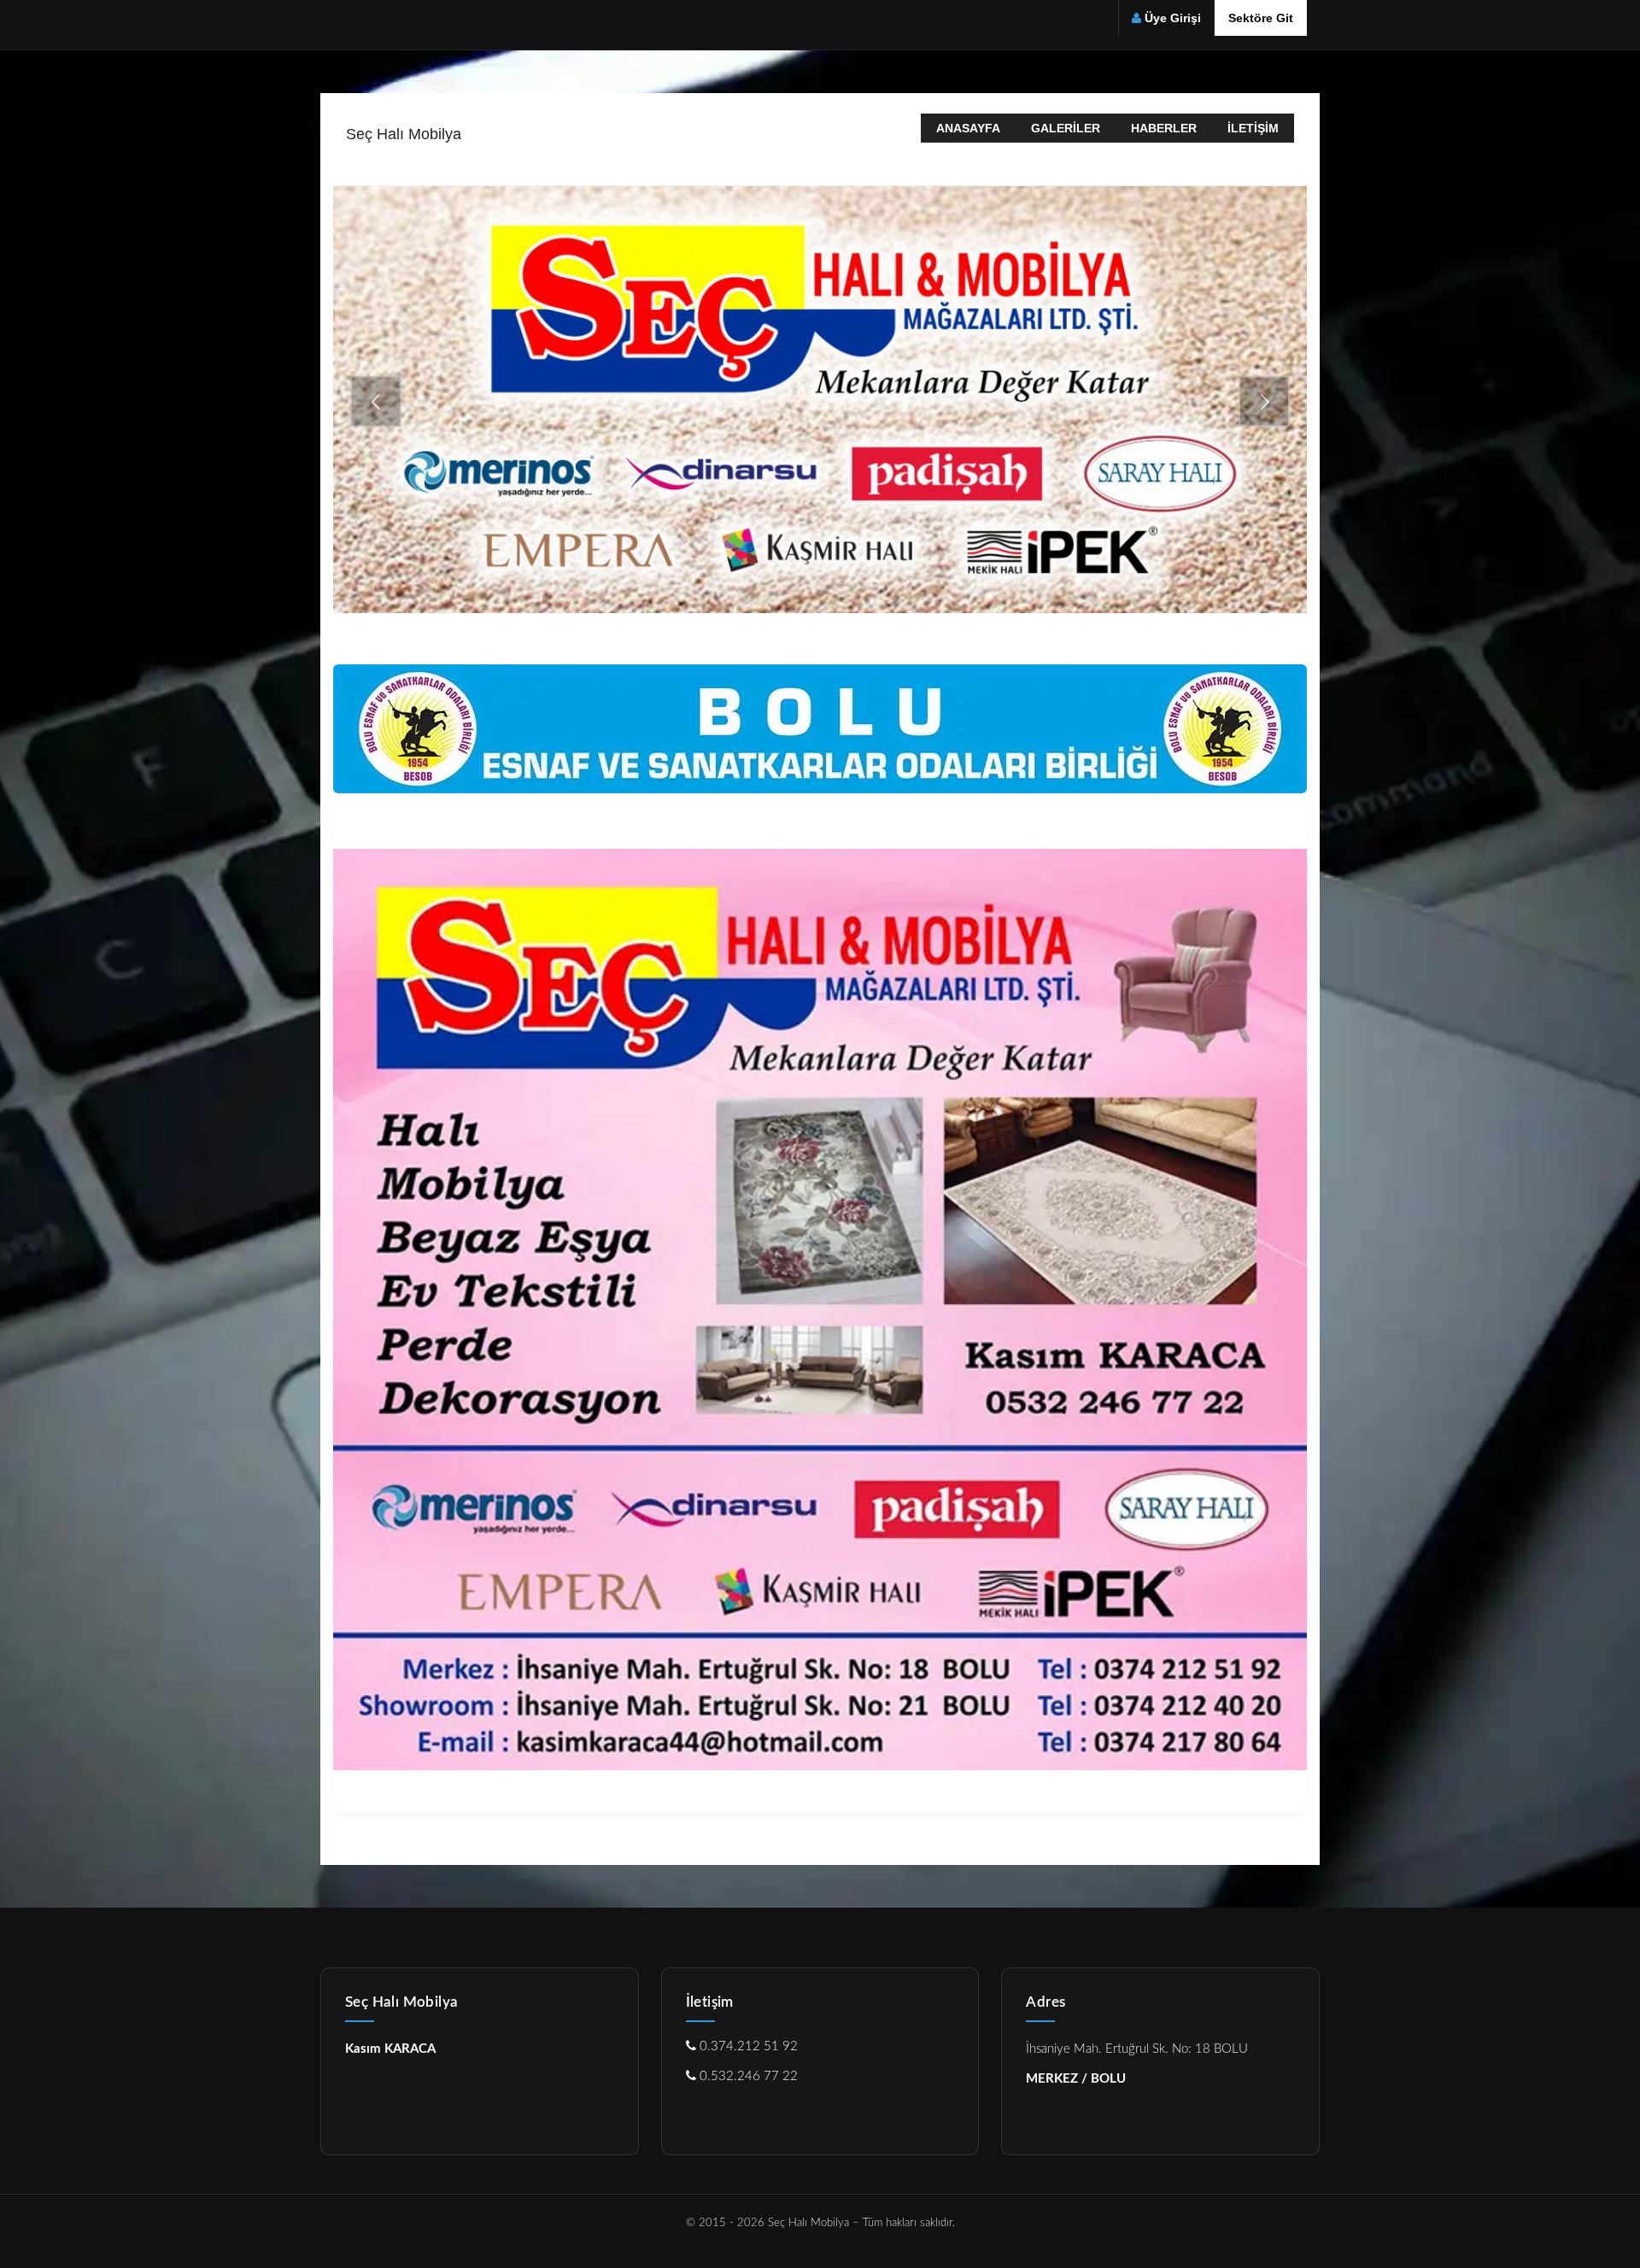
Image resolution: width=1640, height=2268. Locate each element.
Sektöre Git (1261, 18)
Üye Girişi (1173, 18)
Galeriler (1066, 128)
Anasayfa (968, 128)
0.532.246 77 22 (747, 2076)
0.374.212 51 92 (747, 2046)
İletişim (1253, 128)
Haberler (1164, 128)
